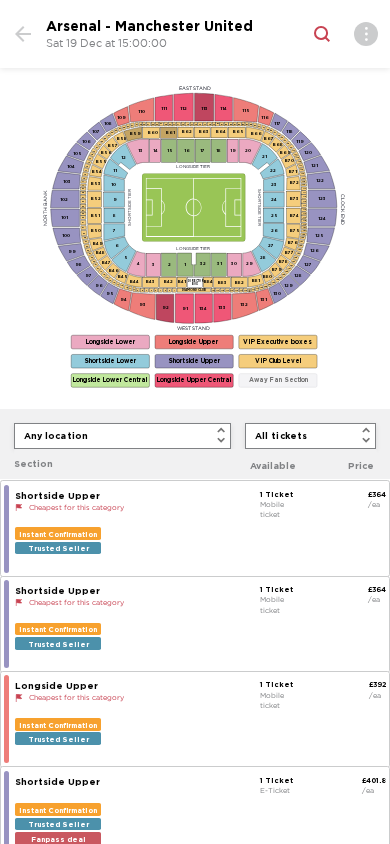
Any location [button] (56, 435)
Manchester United (184, 26)
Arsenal (73, 26)
